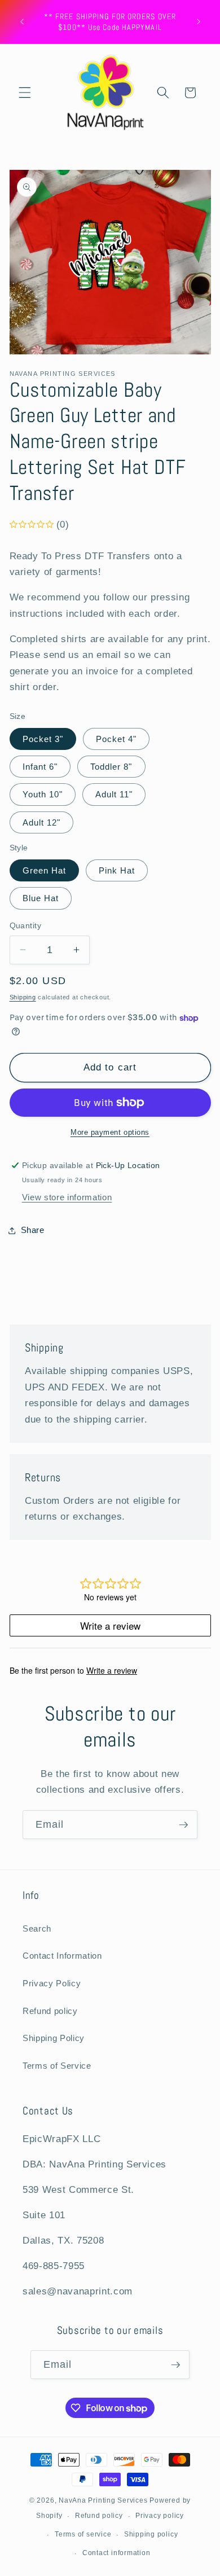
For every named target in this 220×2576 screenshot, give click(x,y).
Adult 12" (42, 822)
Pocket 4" (116, 739)
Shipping (23, 997)
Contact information (116, 2553)
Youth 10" (43, 794)
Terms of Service (57, 2066)
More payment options (110, 1132)
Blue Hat (41, 898)
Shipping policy (151, 2534)
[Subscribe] (183, 1825)
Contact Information (62, 1956)
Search (37, 1928)
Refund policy (50, 2011)
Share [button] (33, 1230)
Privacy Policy (52, 1983)
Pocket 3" (43, 739)
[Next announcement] (199, 22)
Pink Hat (117, 870)
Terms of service (83, 2534)
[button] (25, 93)
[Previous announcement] (22, 22)
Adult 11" (114, 794)
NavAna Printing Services (103, 2500)
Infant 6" (40, 767)
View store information (67, 1197)
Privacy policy (160, 2516)
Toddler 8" (111, 767)
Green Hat (45, 870)
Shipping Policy (54, 2038)
